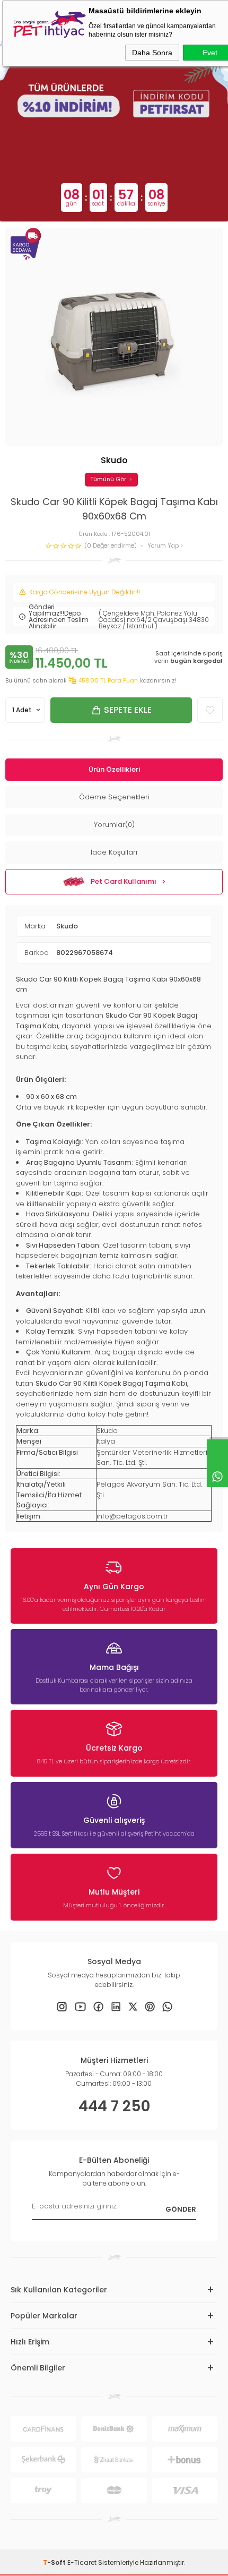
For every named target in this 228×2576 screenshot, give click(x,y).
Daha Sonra (152, 53)
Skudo (67, 926)
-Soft (55, 2562)
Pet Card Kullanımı (124, 881)
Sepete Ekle (128, 710)
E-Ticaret (82, 2562)
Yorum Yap (164, 546)
